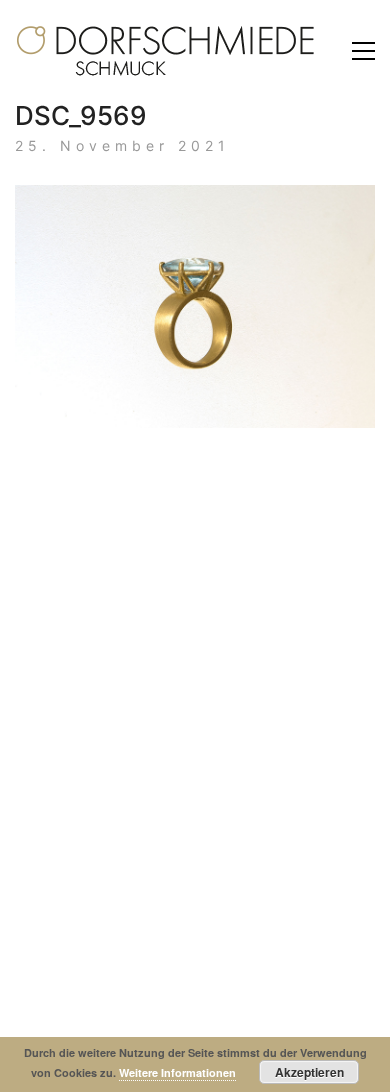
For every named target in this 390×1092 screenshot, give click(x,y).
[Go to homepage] (165, 51)
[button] (363, 51)
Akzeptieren (309, 1072)
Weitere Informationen (177, 1072)
